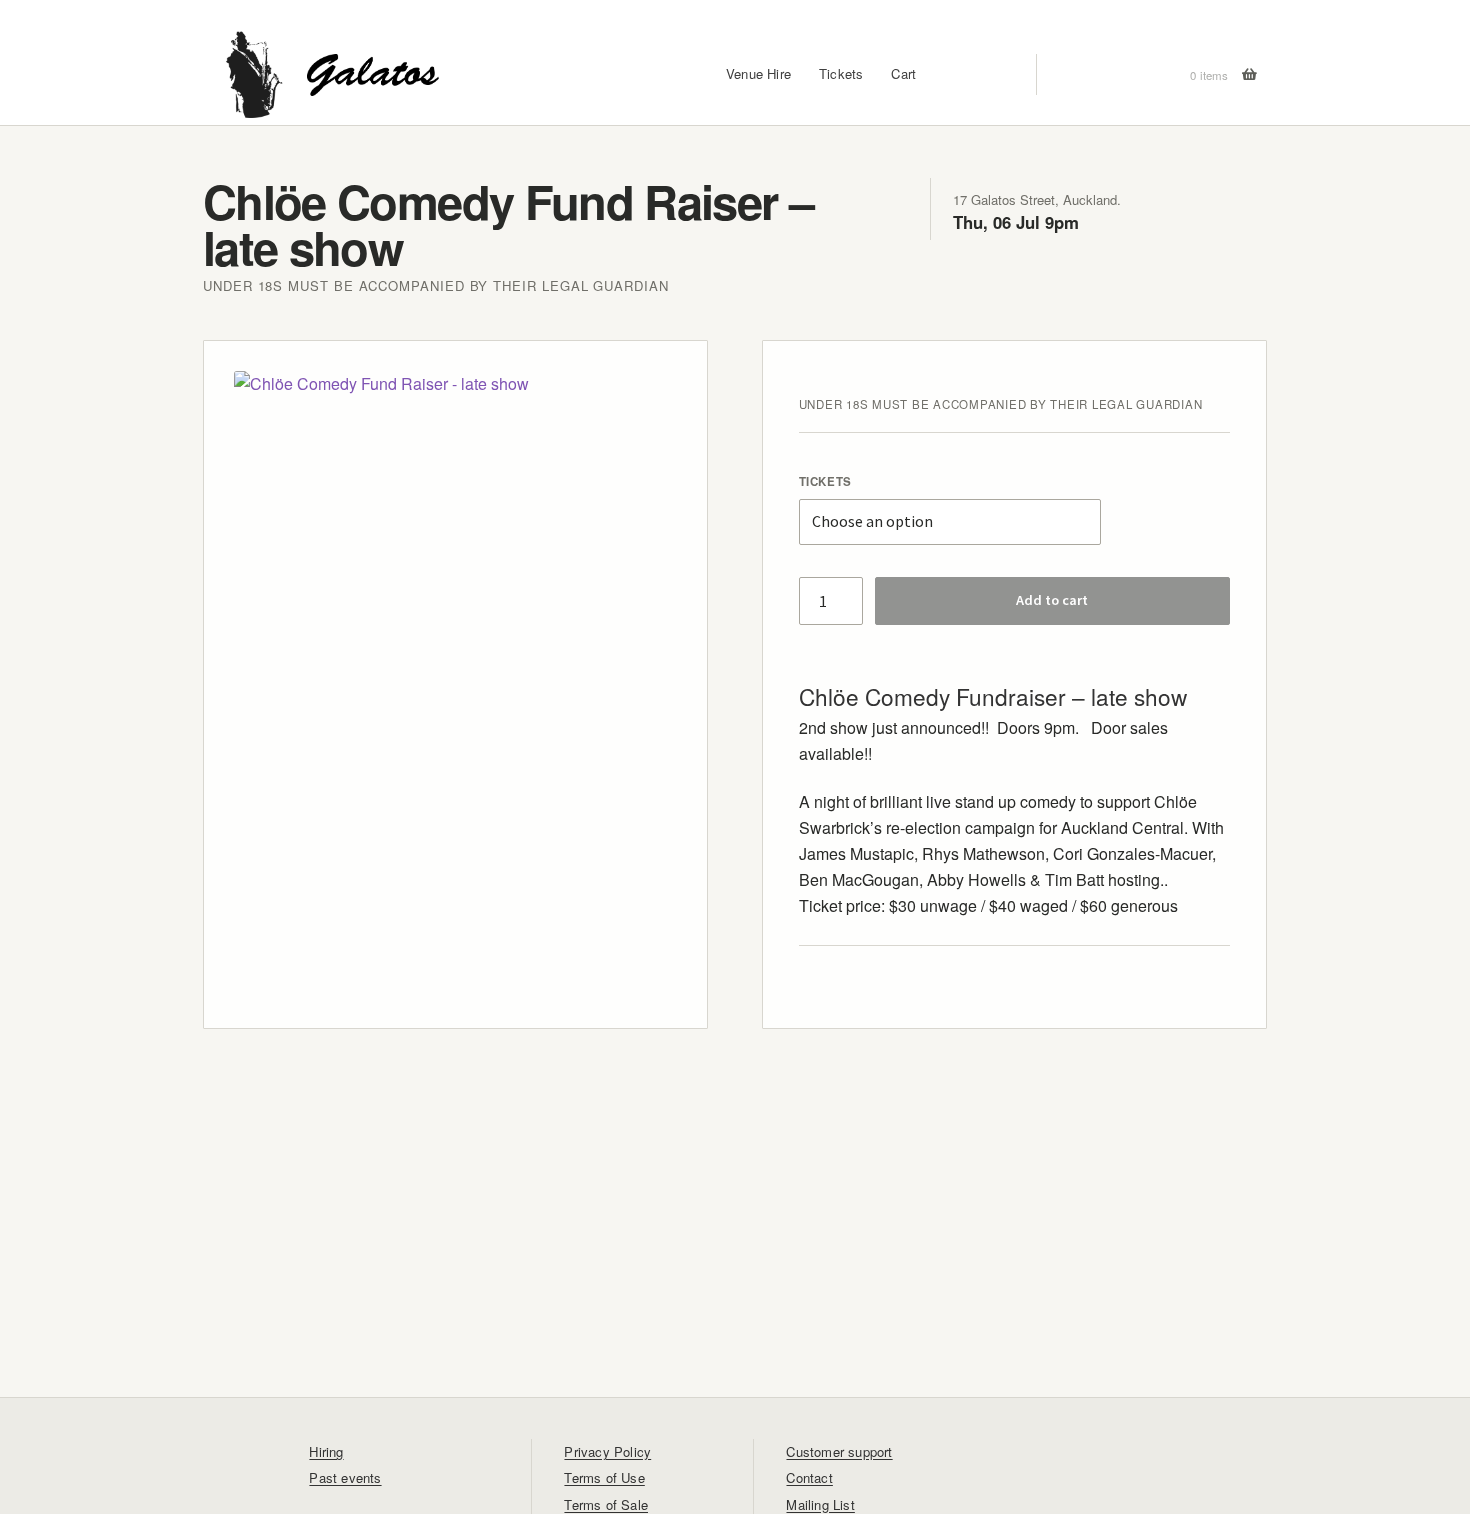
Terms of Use (604, 1477)
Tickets (841, 75)
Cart (903, 75)
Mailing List (820, 1504)
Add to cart (1052, 600)
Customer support (839, 1451)
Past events (345, 1477)
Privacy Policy (607, 1451)
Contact (809, 1477)
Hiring (326, 1451)
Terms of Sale (606, 1504)
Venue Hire (758, 75)
